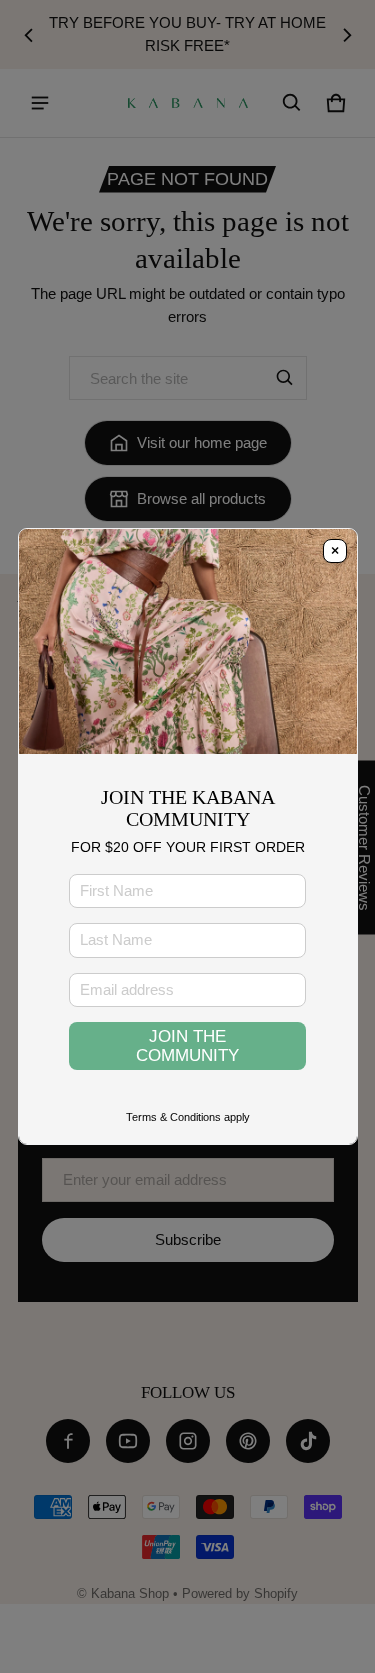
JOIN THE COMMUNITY (187, 1045)
